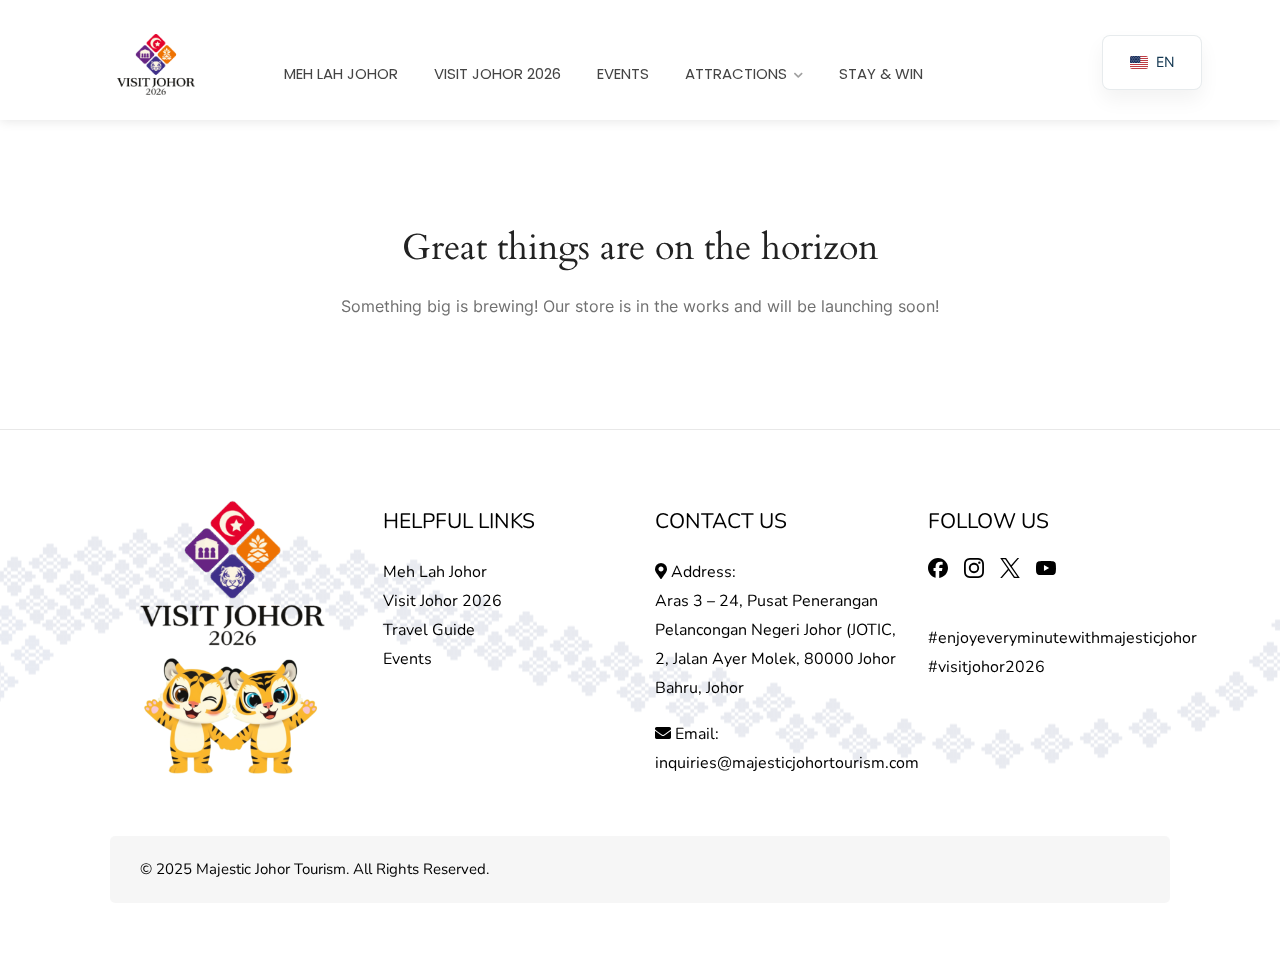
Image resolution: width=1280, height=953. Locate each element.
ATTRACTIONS (736, 73)
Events (407, 659)
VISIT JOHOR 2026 (497, 73)
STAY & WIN (881, 73)
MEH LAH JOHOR (341, 73)
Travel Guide (429, 630)
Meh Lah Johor (437, 572)
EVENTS (623, 73)
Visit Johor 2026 (442, 601)
